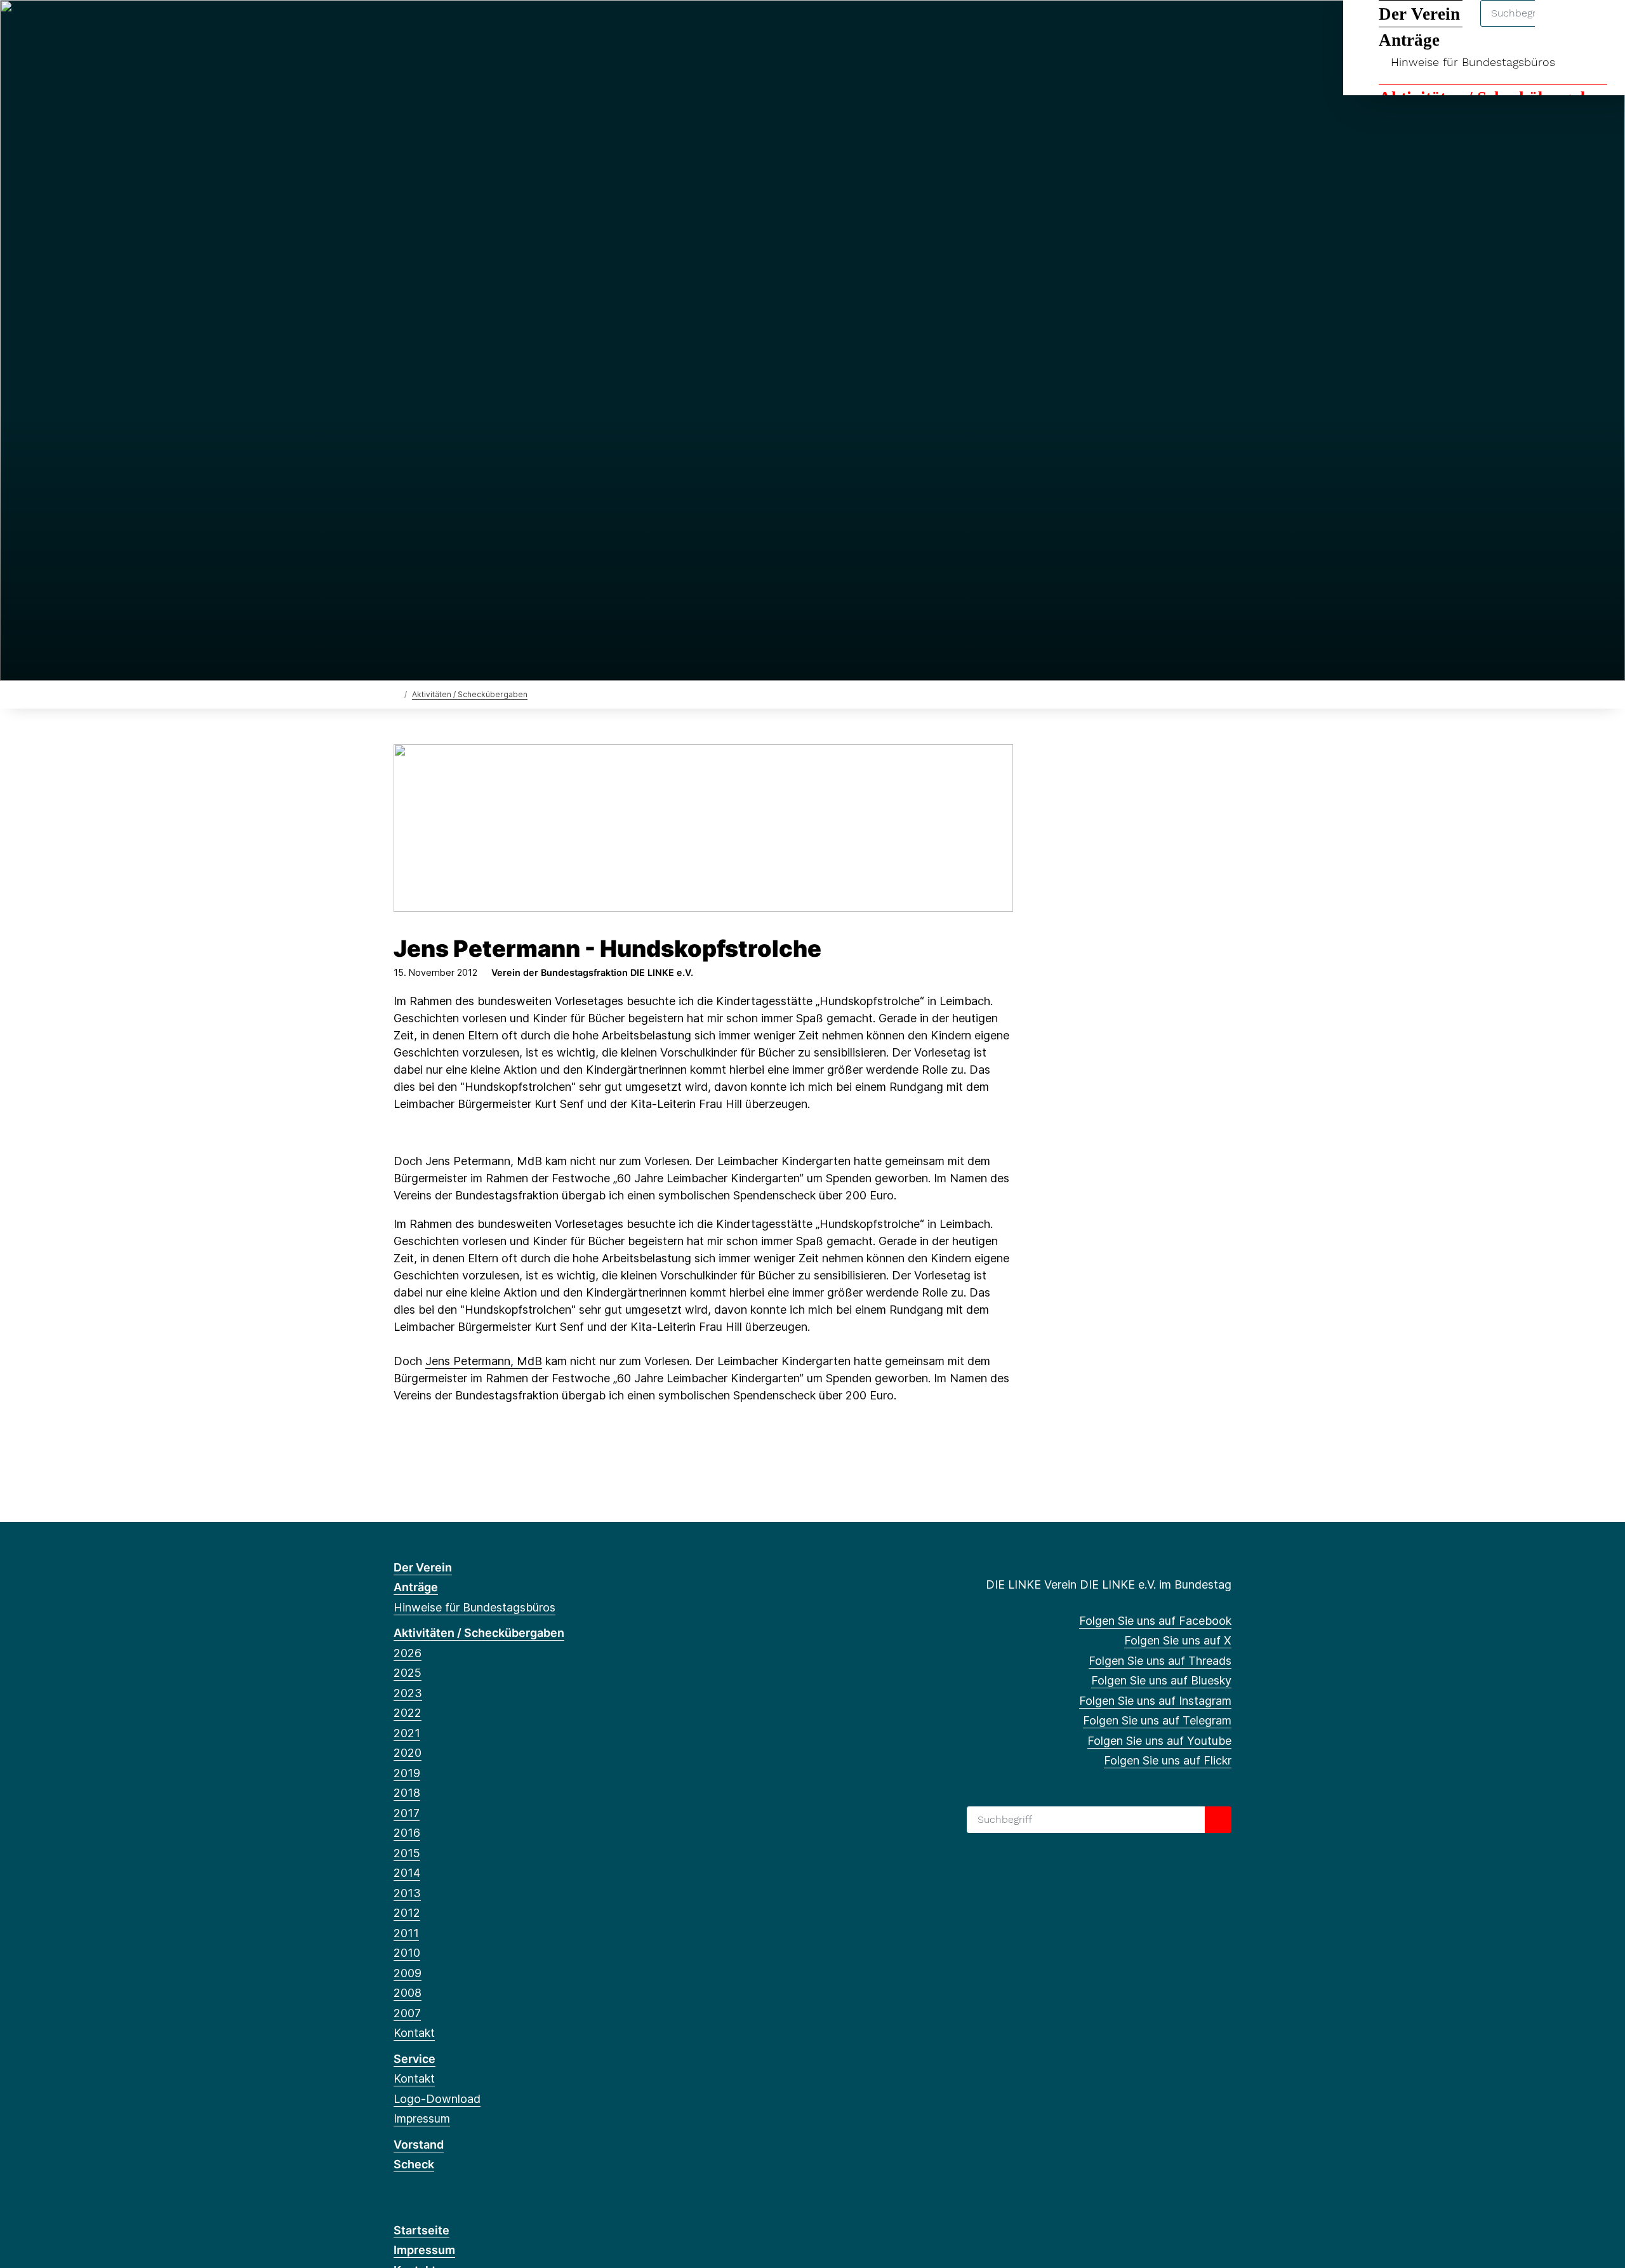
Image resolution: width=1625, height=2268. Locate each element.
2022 (408, 1713)
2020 (408, 1753)
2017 (407, 1813)
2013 (407, 1893)
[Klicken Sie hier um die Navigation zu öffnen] (1599, 26)
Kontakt (414, 2033)
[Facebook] (400, 27)
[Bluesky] (463, 27)
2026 (408, 1653)
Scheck (414, 2164)
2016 (407, 1833)
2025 (408, 1673)
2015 (407, 1853)
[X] (421, 27)
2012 (407, 1913)
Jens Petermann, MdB (484, 1361)
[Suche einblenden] (1561, 26)
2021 (407, 1733)
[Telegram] (504, 27)
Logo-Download (437, 2099)
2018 (407, 1793)
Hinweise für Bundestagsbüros (1473, 62)
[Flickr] (546, 27)
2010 (407, 1953)
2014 (407, 1873)
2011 (406, 1933)
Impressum (422, 2118)
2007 (407, 2013)
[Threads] (442, 27)
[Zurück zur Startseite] (396, 694)
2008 (408, 1993)
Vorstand (419, 2145)
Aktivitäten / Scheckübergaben (470, 694)
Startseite (421, 2230)
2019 (407, 1773)
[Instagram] (484, 27)
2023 (408, 1693)
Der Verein (423, 1567)
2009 (408, 1973)
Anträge (416, 1587)
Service (415, 2059)
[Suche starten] (1218, 1820)
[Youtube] (525, 27)
